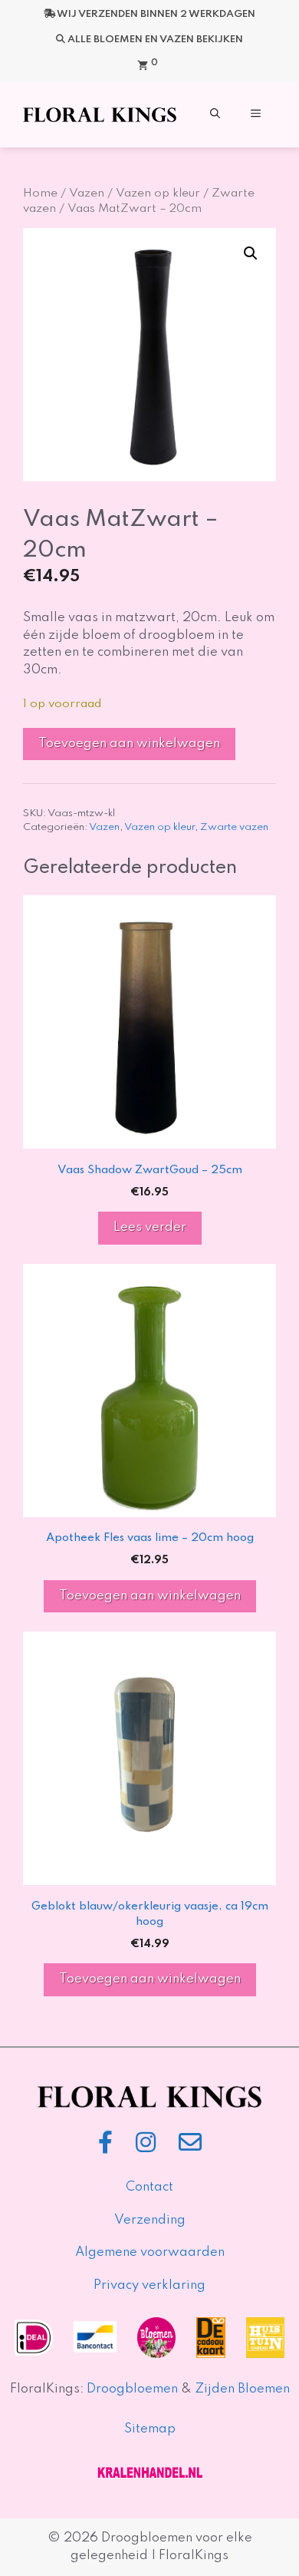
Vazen (87, 193)
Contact (149, 2187)
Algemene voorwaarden (150, 2252)
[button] (215, 115)
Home (40, 193)
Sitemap (150, 2429)
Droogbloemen (132, 2389)
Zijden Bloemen (241, 2389)
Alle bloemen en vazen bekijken (155, 40)
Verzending (150, 2220)
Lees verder (150, 1227)
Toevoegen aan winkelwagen (129, 744)
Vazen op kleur (158, 193)
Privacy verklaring (149, 2285)
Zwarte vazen (234, 827)
